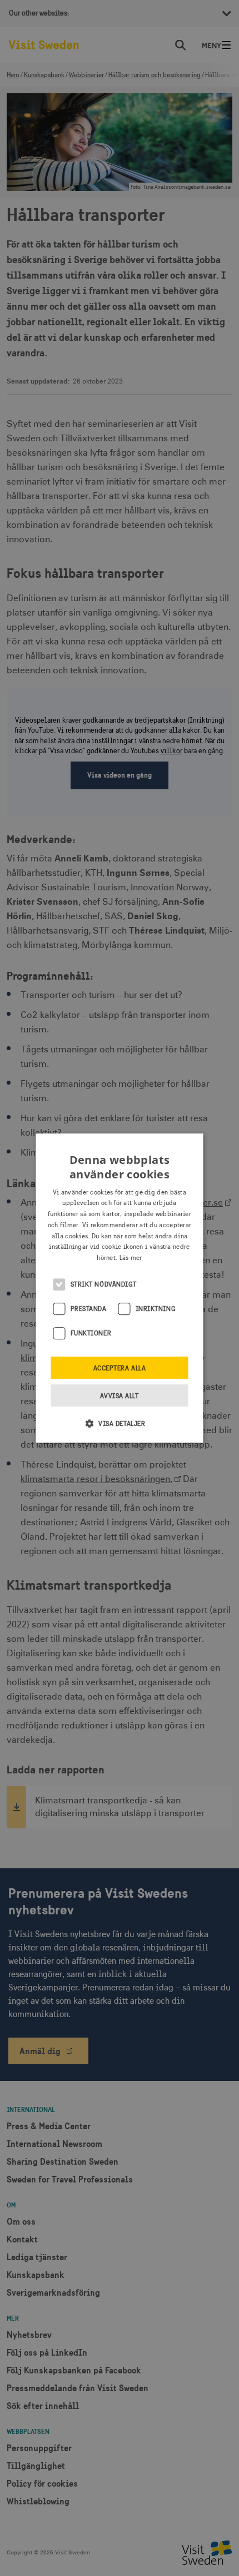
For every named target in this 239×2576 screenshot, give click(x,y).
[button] (120, 1423)
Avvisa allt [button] (119, 1396)
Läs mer (131, 1258)
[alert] (120, 1288)
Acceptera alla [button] (120, 1368)
